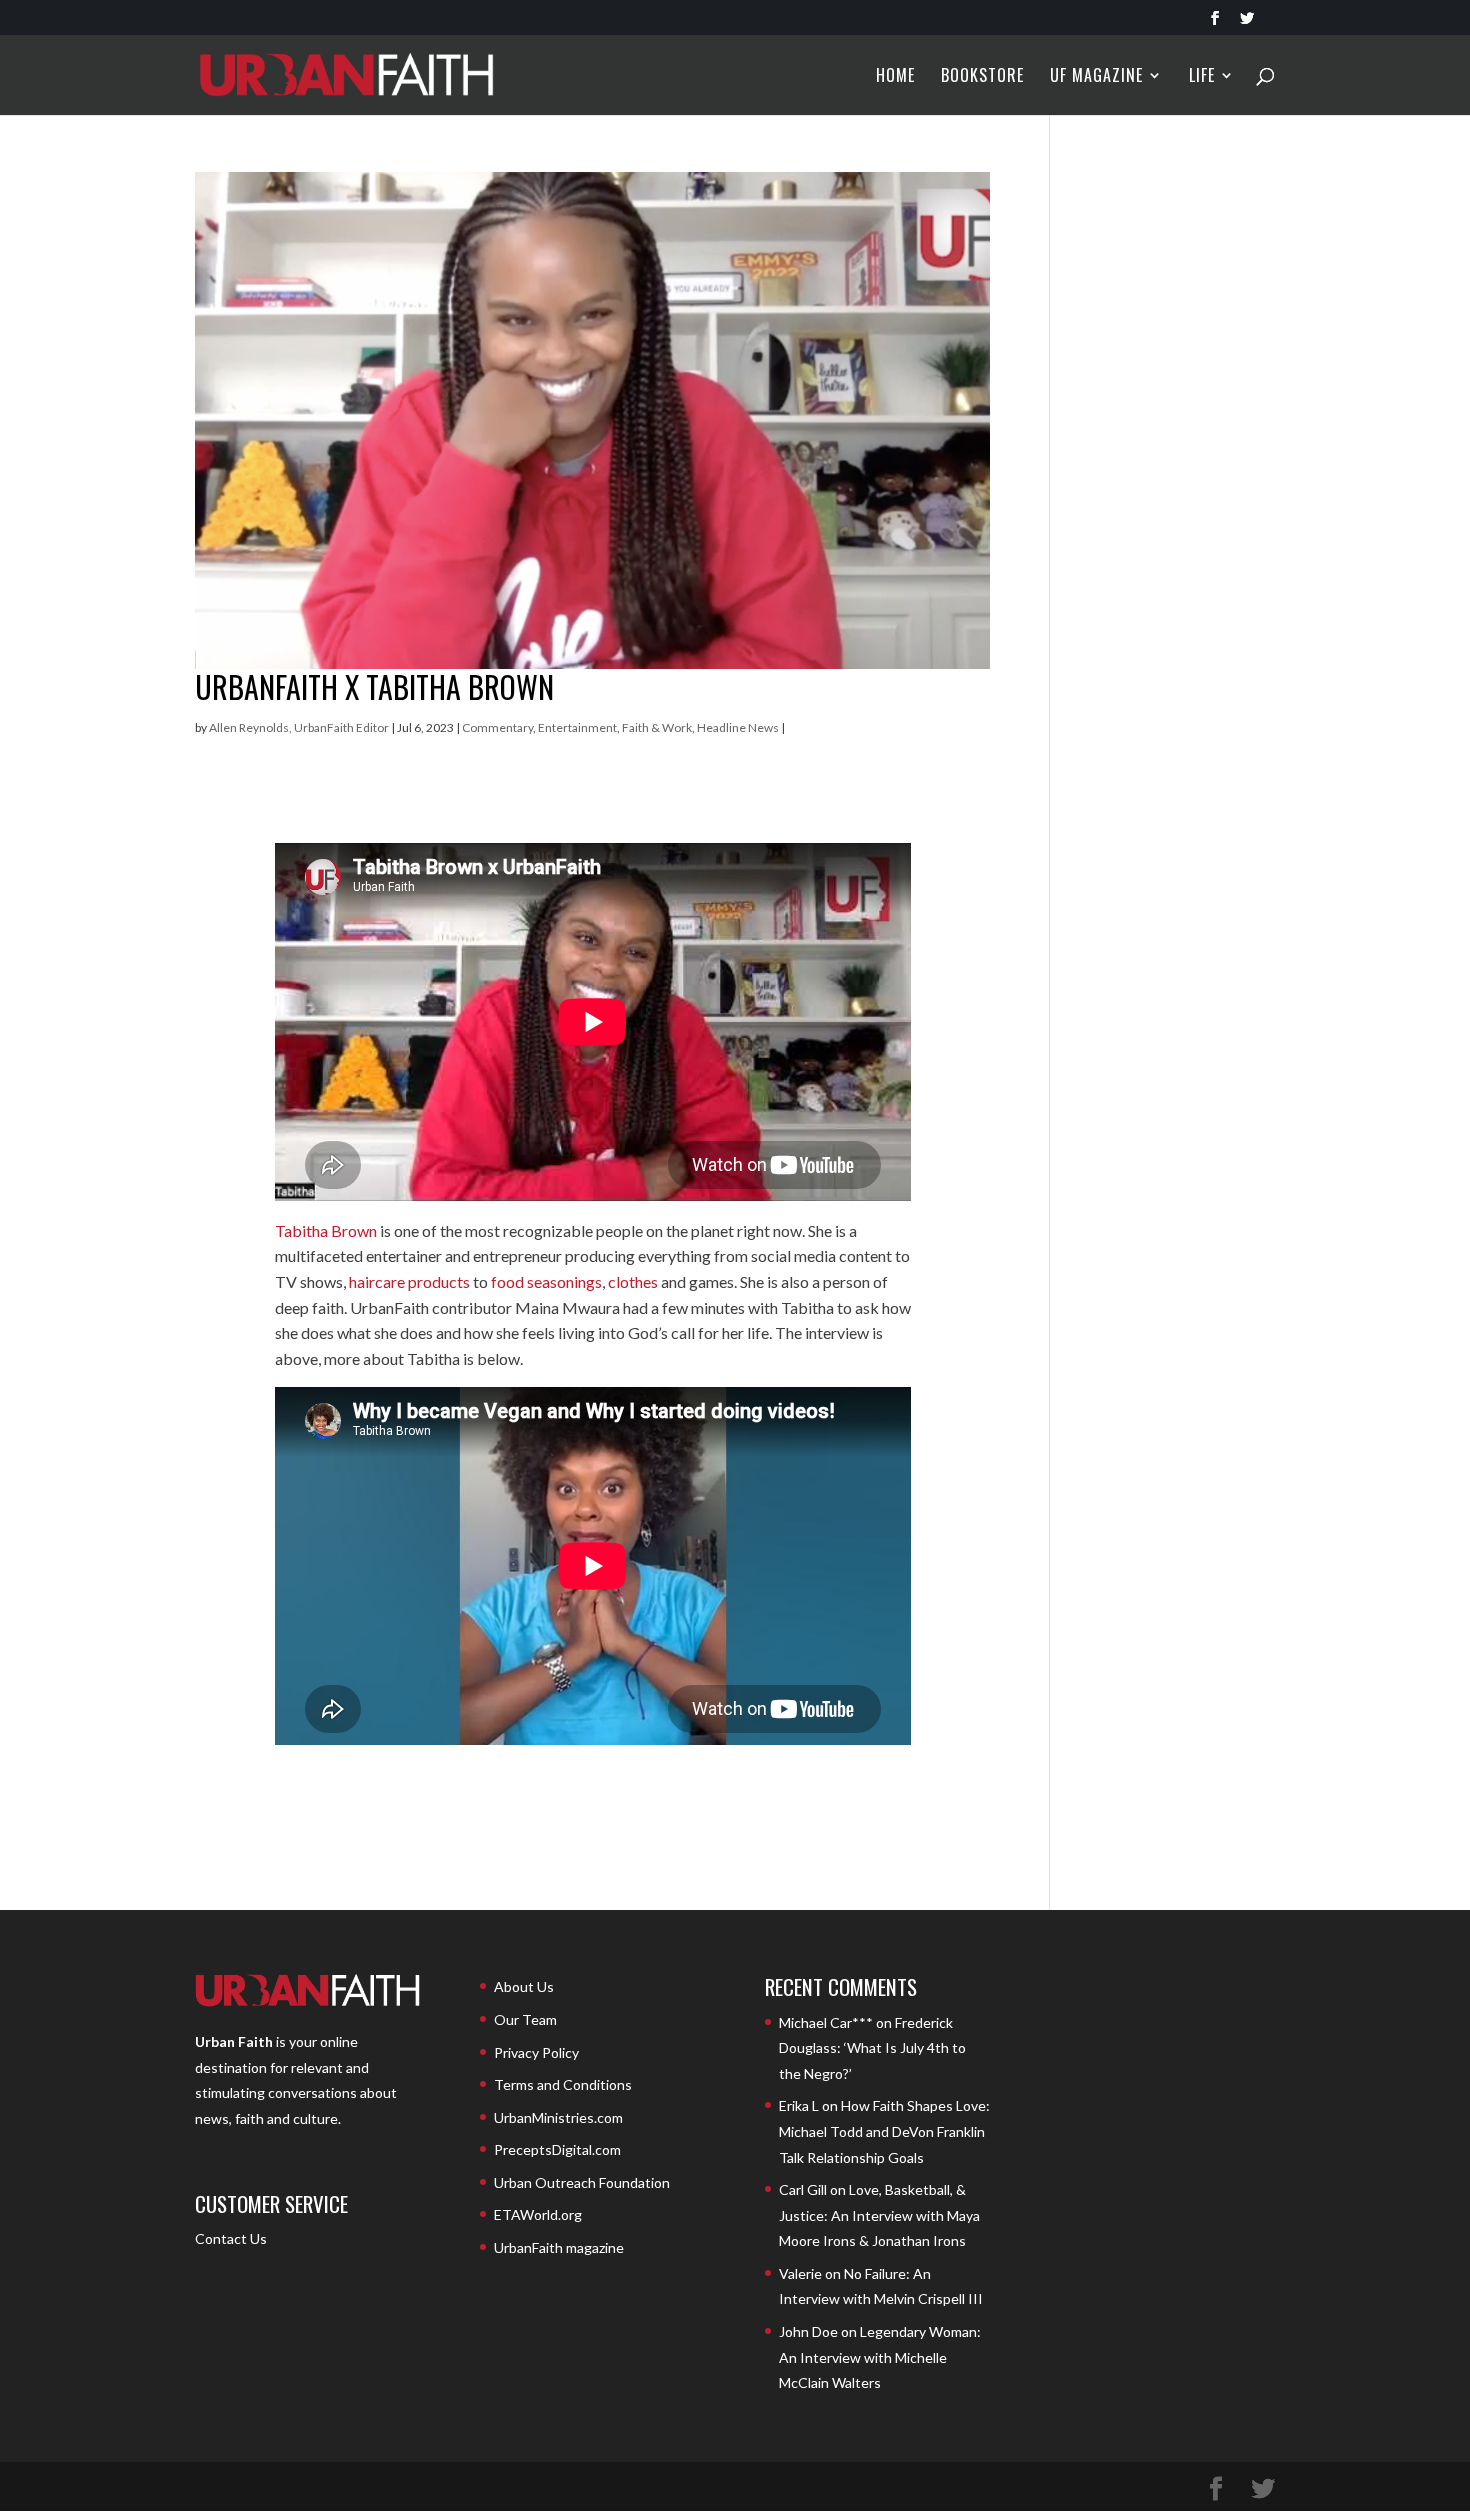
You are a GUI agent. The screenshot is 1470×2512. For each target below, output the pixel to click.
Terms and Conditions (563, 2084)
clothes (633, 1281)
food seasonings (546, 1281)
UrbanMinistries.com (558, 2117)
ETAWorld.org (538, 2214)
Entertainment (577, 727)
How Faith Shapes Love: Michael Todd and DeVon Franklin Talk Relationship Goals (884, 2131)
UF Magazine (1096, 77)
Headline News (738, 727)
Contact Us (231, 2238)
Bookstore (982, 77)
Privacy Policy (536, 2052)
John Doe (808, 2331)
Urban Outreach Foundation (582, 2182)
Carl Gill (803, 2189)
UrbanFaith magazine (559, 2247)
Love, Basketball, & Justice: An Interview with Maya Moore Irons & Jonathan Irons (879, 2215)
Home (895, 77)
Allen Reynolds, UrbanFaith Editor (299, 727)
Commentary (497, 727)
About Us (524, 1986)
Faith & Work (657, 727)
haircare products (409, 1281)
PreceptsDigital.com (557, 2149)
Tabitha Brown (326, 1230)
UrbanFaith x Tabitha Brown (374, 686)
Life (1202, 77)
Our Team (525, 2019)
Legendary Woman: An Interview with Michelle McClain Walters (880, 2357)
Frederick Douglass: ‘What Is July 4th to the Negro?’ (872, 2048)
